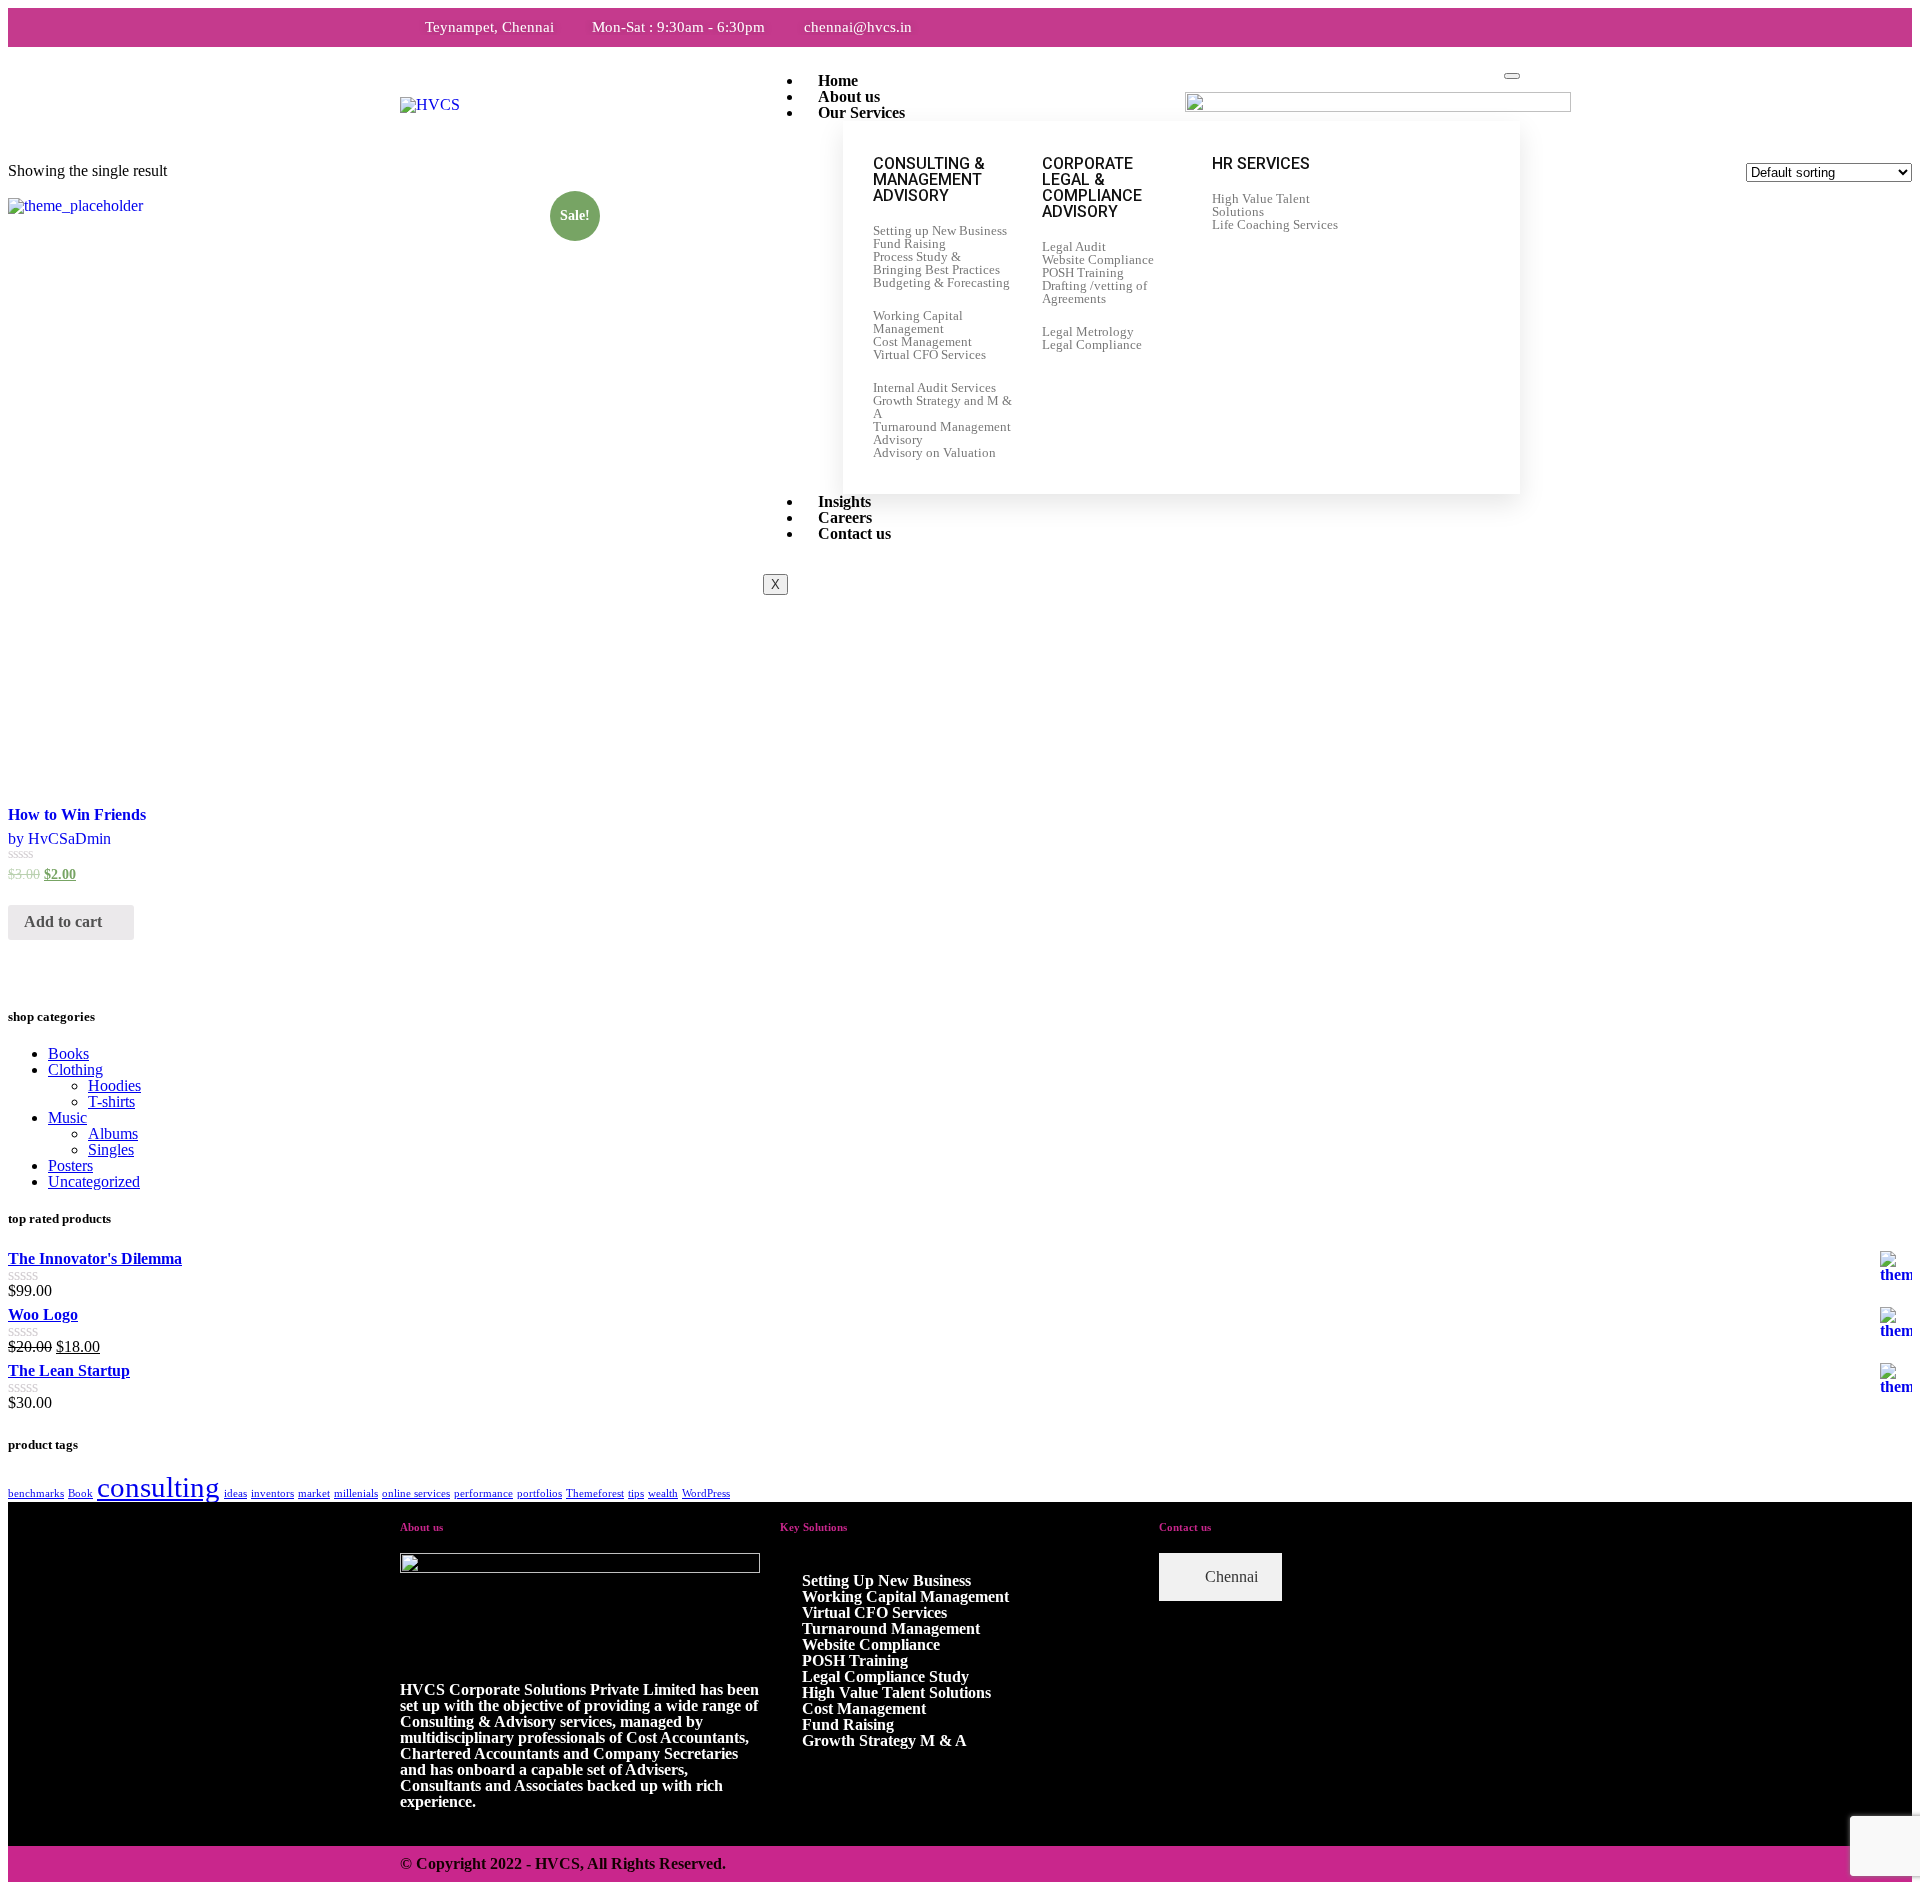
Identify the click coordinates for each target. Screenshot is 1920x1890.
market (314, 1493)
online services (416, 1493)
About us (849, 96)
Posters (70, 1165)
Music (67, 1117)
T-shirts (111, 1101)
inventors (272, 1493)
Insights (844, 501)
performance (483, 1493)
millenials (356, 1493)
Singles (111, 1149)
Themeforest (595, 1493)
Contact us (854, 533)
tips (636, 1493)
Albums (113, 1133)
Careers (845, 517)
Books (68, 1053)
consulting (158, 1487)
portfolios (539, 1493)
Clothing (75, 1069)
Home (838, 80)
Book (80, 1493)
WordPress (706, 1493)
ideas (235, 1493)
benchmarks (36, 1493)
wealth (663, 1493)
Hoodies (114, 1085)
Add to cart (65, 921)
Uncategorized (94, 1181)
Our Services (861, 112)
